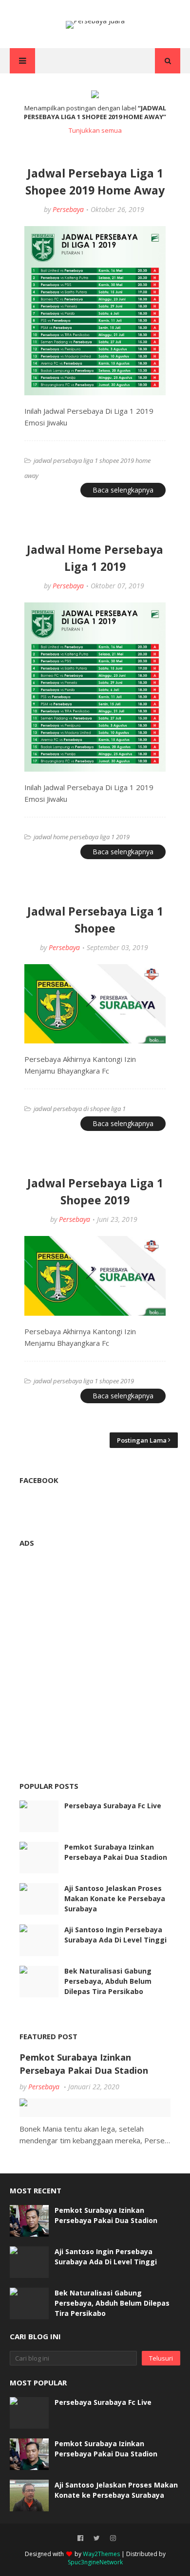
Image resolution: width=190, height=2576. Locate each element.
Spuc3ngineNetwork (95, 2562)
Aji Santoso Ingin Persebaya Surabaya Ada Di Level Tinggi (115, 1935)
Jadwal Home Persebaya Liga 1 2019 (95, 558)
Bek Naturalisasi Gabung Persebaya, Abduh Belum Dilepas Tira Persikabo (108, 1981)
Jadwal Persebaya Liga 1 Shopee (95, 920)
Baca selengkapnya (123, 490)
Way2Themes (101, 2554)
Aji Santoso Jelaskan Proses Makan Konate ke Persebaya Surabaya (115, 1898)
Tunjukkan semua (95, 130)
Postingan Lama (142, 1440)
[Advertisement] (95, 1652)
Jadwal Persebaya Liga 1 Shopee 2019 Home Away (95, 182)
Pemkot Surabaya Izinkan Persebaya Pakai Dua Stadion (116, 1852)
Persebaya (68, 209)
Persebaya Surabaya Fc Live (113, 1806)
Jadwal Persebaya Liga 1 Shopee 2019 (95, 1191)
